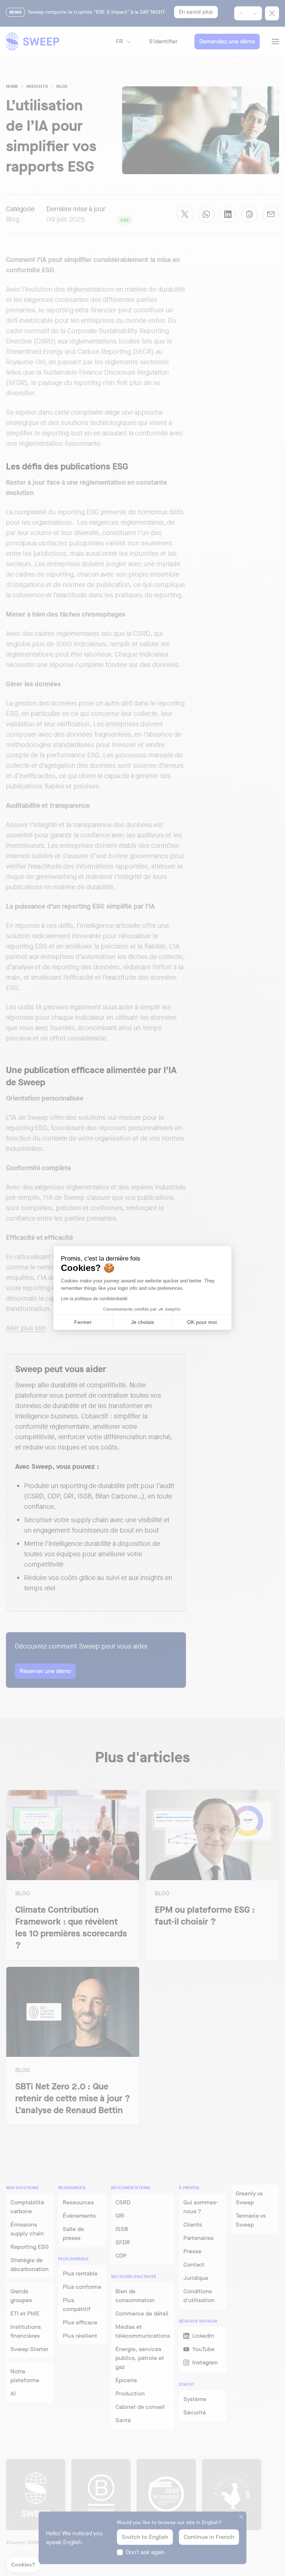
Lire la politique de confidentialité (94, 1299)
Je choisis (142, 1322)
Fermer (83, 1322)
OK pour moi (202, 1322)
